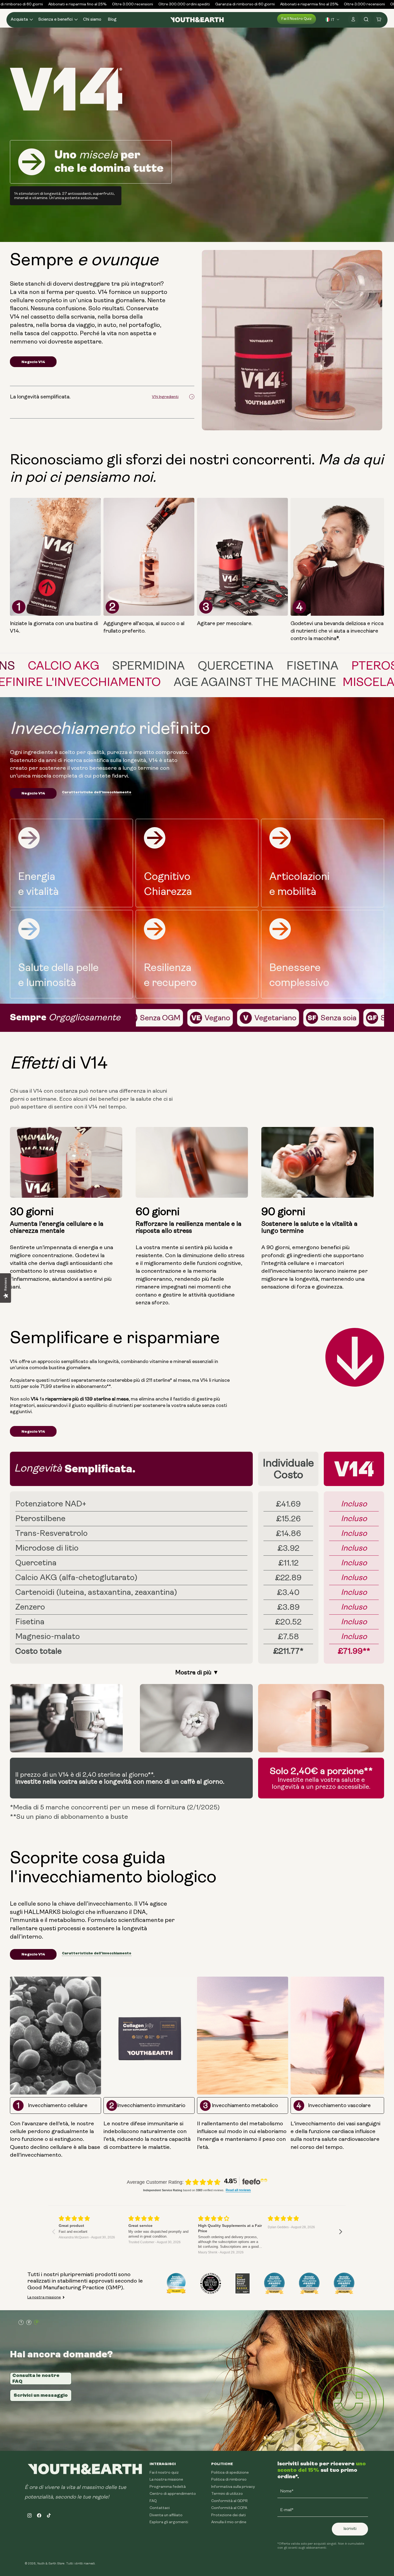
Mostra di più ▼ (197, 1672)
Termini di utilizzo (227, 2494)
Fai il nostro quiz (297, 19)
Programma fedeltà (168, 2487)
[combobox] (333, 20)
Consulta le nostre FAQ (36, 2378)
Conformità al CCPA (229, 2508)
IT (333, 20)
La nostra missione (44, 2297)
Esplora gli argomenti (169, 2522)
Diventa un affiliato (166, 2515)
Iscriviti (350, 2529)
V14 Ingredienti (165, 397)
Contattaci (160, 2508)
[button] (21, 20)
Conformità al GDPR (229, 2501)
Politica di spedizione (230, 2473)
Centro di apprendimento (173, 2494)
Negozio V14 (33, 362)
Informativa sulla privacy (233, 2487)
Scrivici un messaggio (41, 2395)
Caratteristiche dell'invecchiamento (97, 792)
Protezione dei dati (228, 2515)
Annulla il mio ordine (229, 2522)
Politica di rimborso (229, 2480)
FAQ (153, 2501)
